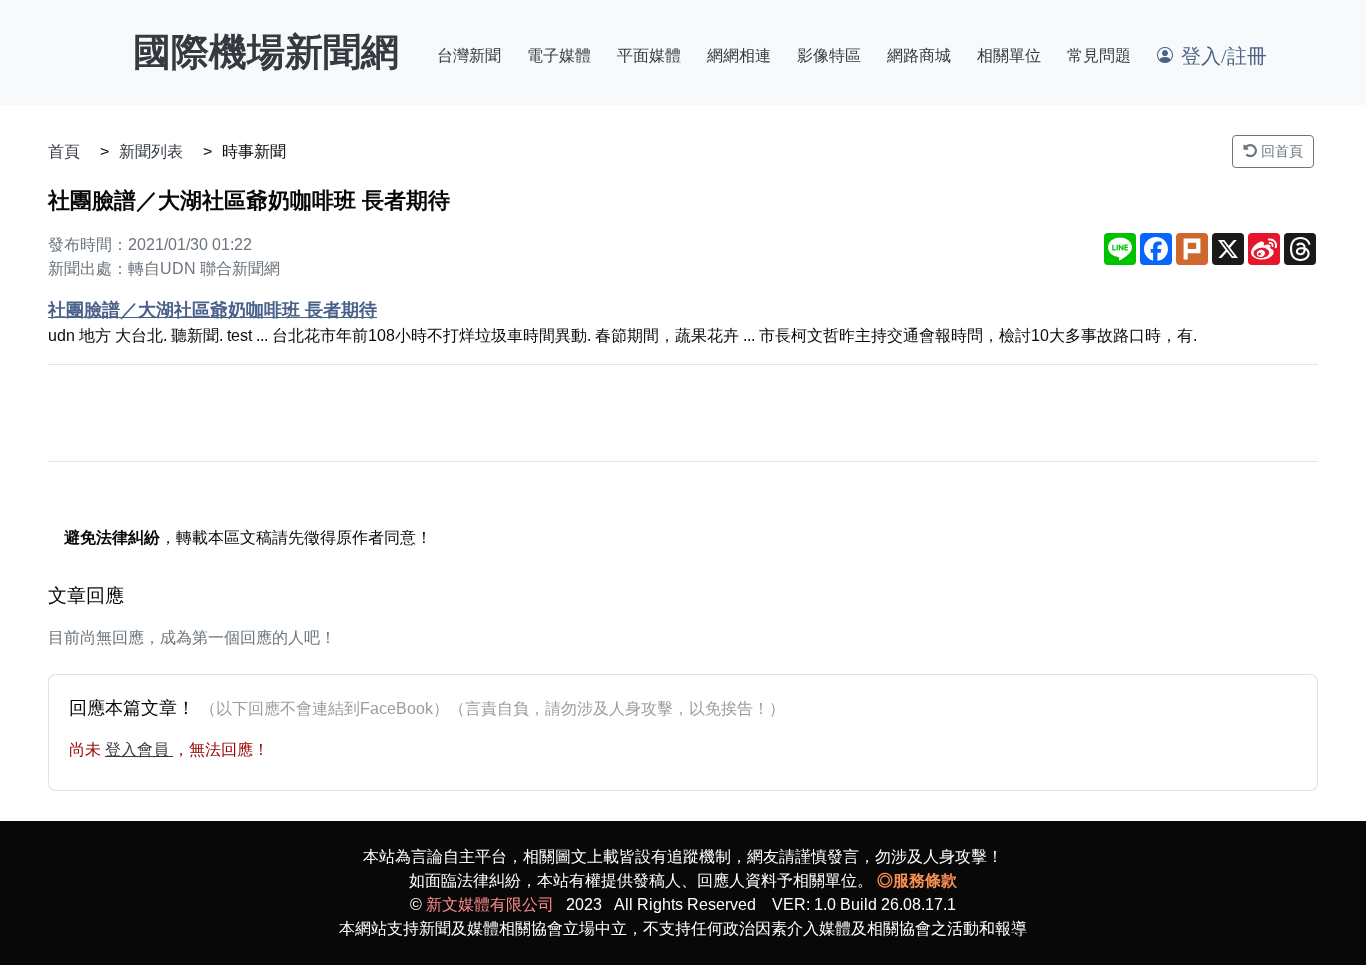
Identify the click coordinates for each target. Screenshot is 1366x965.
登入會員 (139, 749)
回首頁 (1280, 151)
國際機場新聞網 (266, 52)
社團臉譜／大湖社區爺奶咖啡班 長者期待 (212, 310)
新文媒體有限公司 (490, 904)
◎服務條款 (917, 880)
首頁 (64, 151)
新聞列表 (151, 151)
